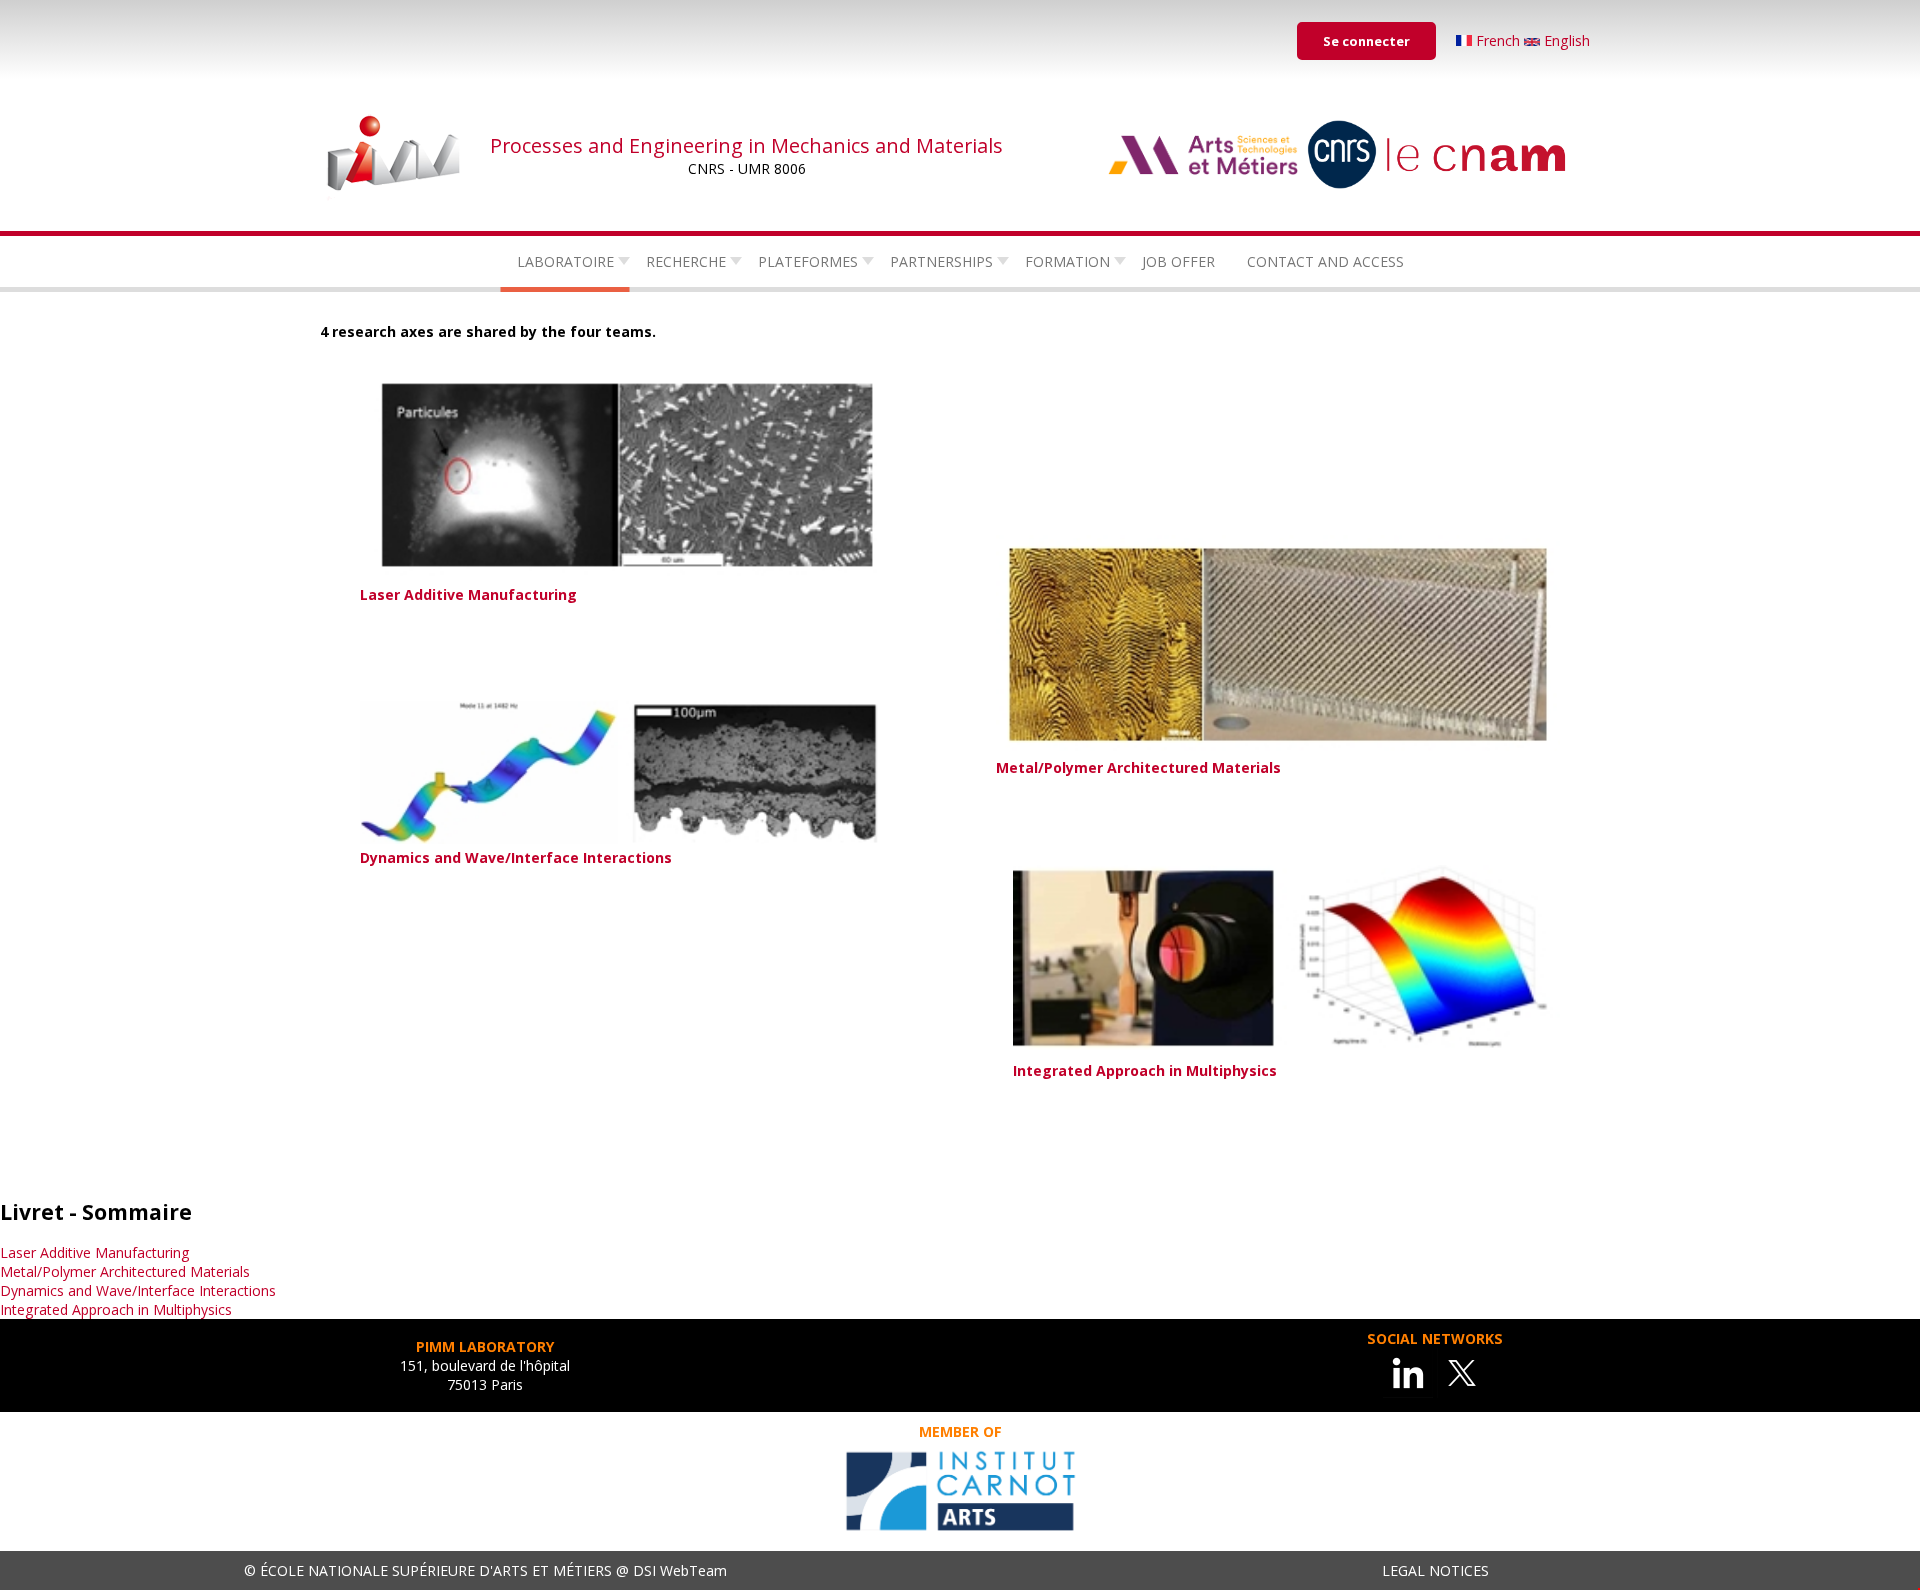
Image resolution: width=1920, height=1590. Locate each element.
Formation (1067, 261)
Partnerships (941, 261)
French (1498, 40)
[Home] (395, 155)
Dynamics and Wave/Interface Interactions (138, 1290)
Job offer (1178, 261)
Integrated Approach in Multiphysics (116, 1309)
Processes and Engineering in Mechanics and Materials (746, 145)
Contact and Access (1325, 261)
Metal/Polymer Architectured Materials (125, 1271)
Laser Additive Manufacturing (95, 1252)
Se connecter (1366, 41)
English (1565, 40)
